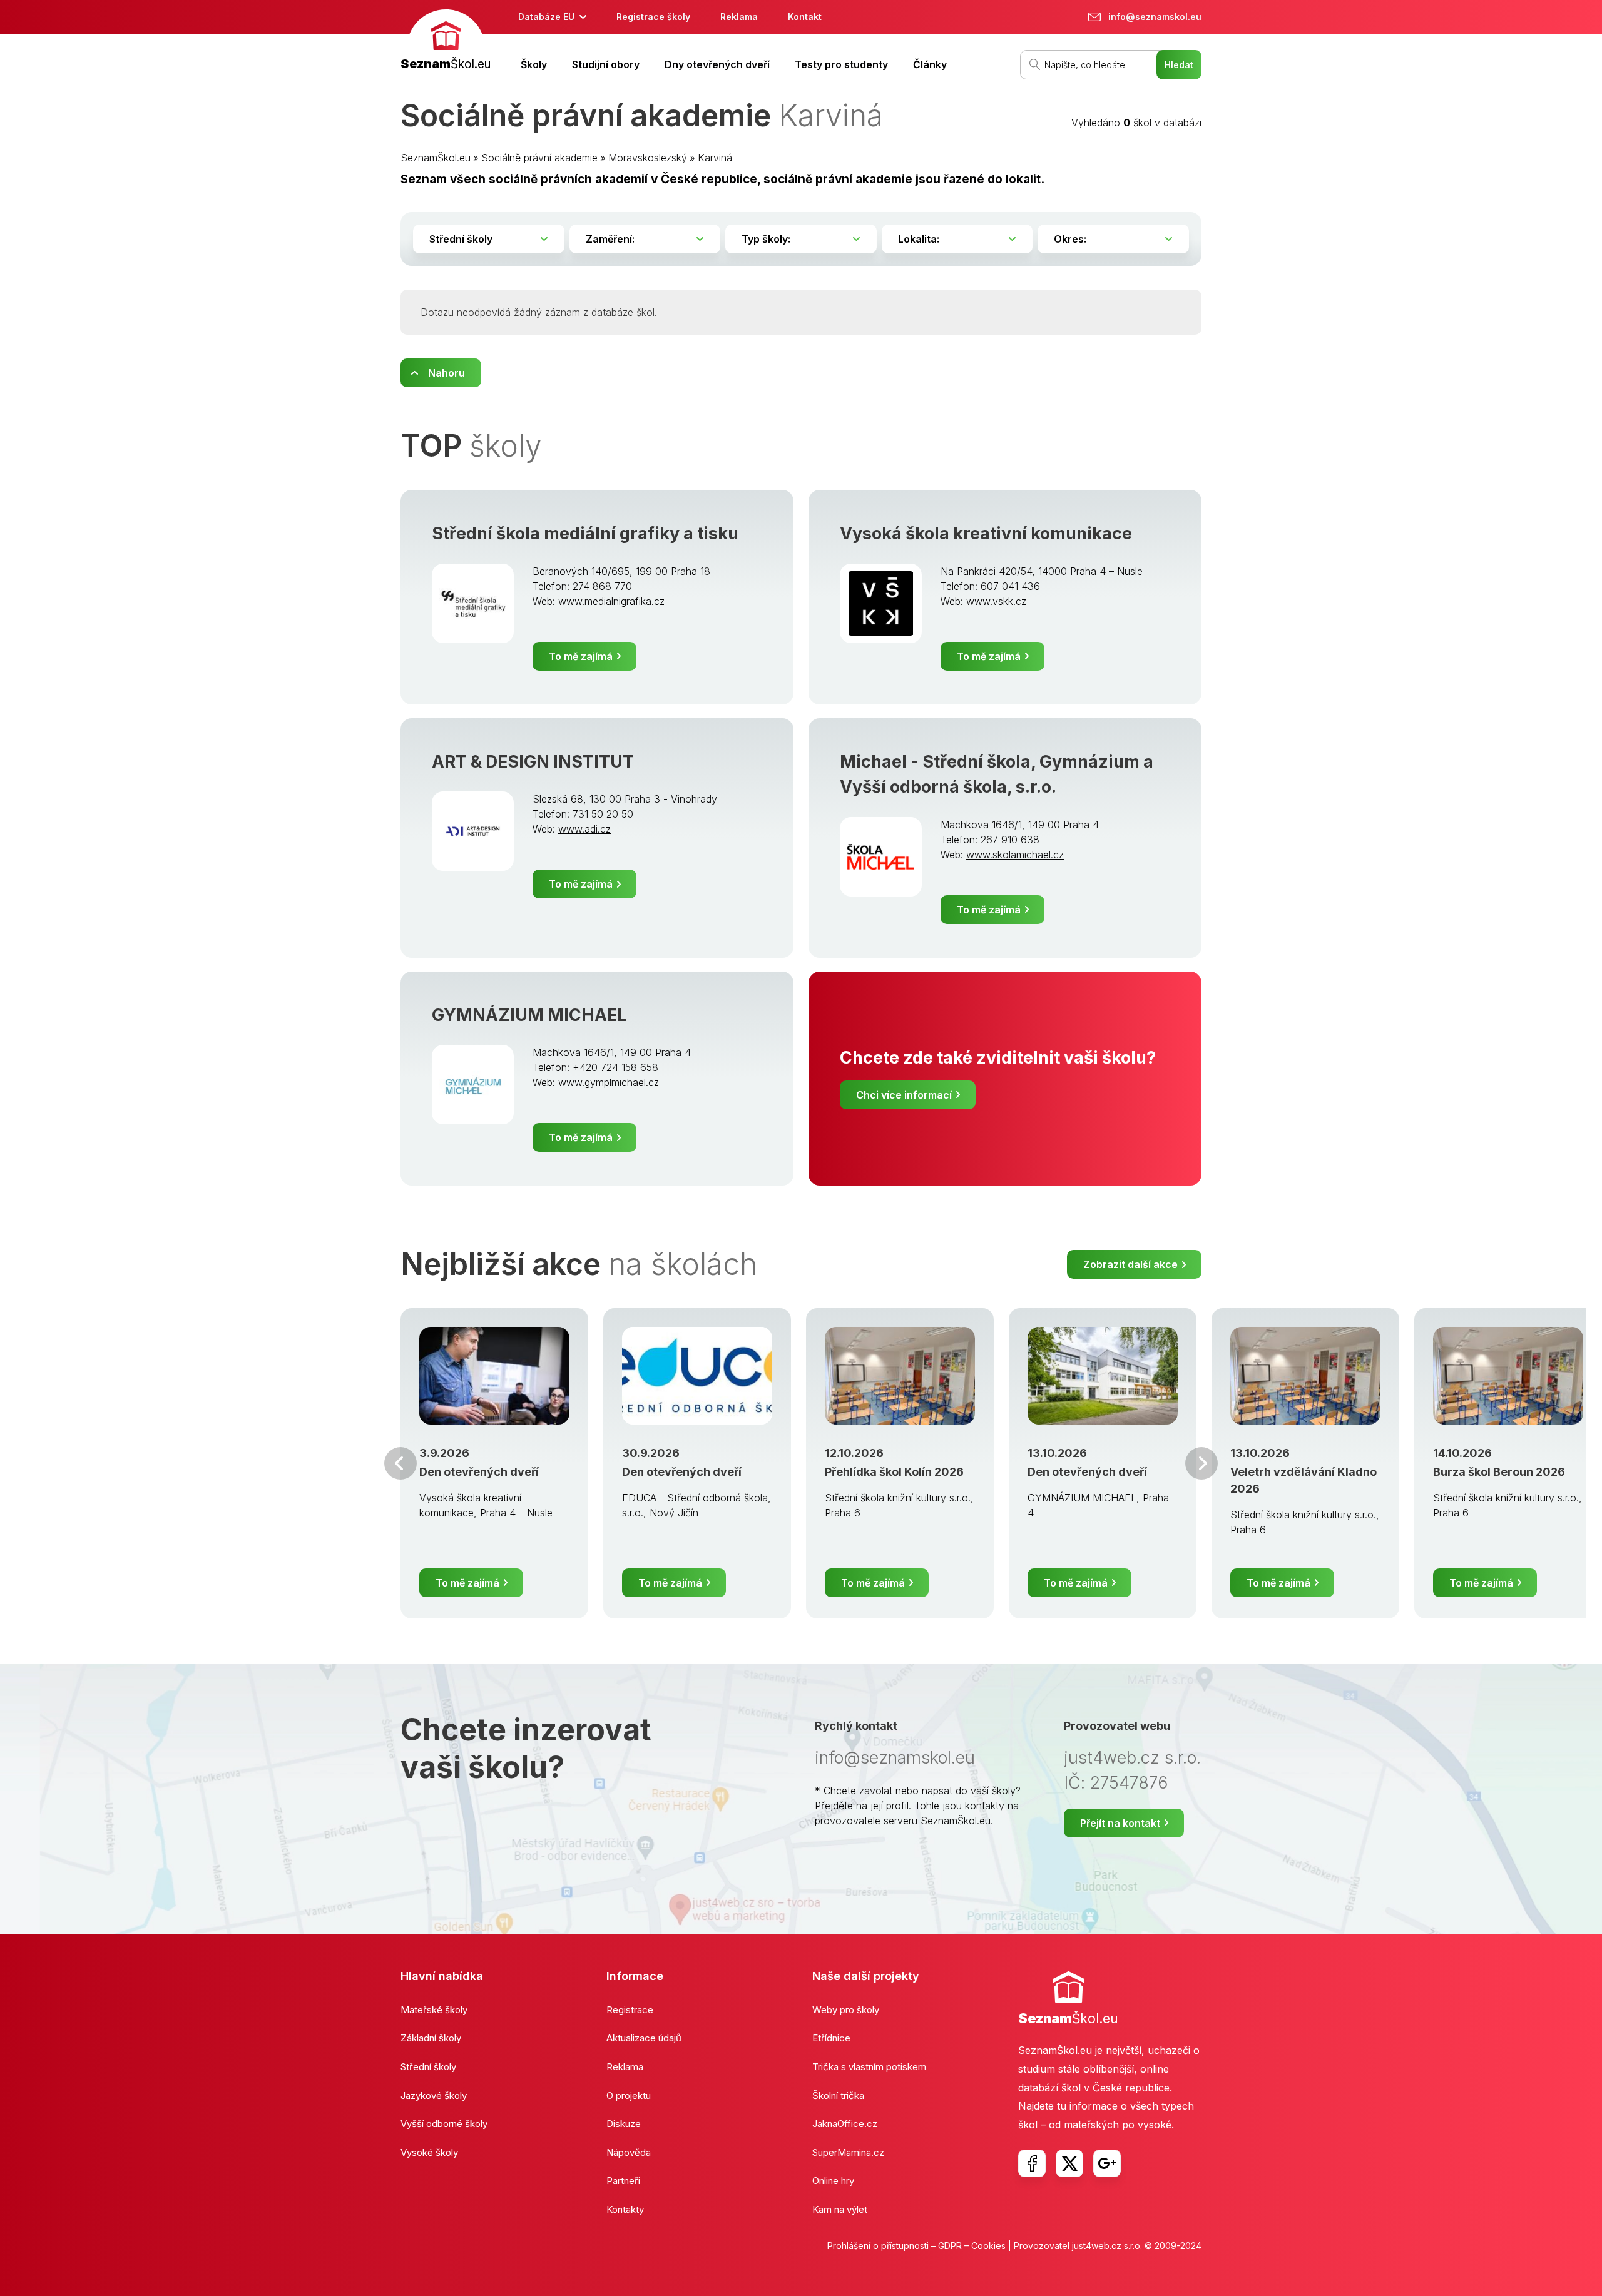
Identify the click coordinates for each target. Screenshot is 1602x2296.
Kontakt (805, 17)
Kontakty (625, 2209)
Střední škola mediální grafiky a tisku (585, 533)
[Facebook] (1032, 2163)
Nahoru (446, 373)
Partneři (623, 2181)
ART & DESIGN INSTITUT (533, 762)
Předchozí (400, 1463)
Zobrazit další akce (1130, 1264)
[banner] (446, 42)
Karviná (715, 158)
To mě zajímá (581, 656)
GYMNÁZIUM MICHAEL (529, 1015)
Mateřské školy (434, 2010)
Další (1201, 1463)
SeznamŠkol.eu (436, 158)
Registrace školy (653, 17)
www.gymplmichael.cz (609, 1082)
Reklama (739, 17)
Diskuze (624, 2124)
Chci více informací (904, 1095)
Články (930, 64)
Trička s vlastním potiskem (869, 2067)
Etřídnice (831, 2038)
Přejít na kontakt (1120, 1823)
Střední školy (428, 2067)
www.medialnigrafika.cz (611, 601)
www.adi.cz (584, 829)
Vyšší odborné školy (444, 2124)
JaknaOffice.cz (845, 2124)
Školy (534, 64)
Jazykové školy (434, 2095)
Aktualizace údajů (644, 2038)
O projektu (629, 2095)
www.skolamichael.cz (1015, 855)
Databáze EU (546, 17)
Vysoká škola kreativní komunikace (986, 533)
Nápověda (629, 2152)
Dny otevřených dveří (717, 64)
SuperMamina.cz (848, 2152)
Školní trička (838, 2095)
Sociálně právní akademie (539, 158)
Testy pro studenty (841, 64)
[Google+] (1107, 2163)
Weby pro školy (846, 2010)
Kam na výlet (840, 2209)
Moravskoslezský (648, 158)
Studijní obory (606, 64)
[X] (1069, 2163)
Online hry (833, 2181)
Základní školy (431, 2038)
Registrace (630, 2010)
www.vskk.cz (996, 601)
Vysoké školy (429, 2152)
